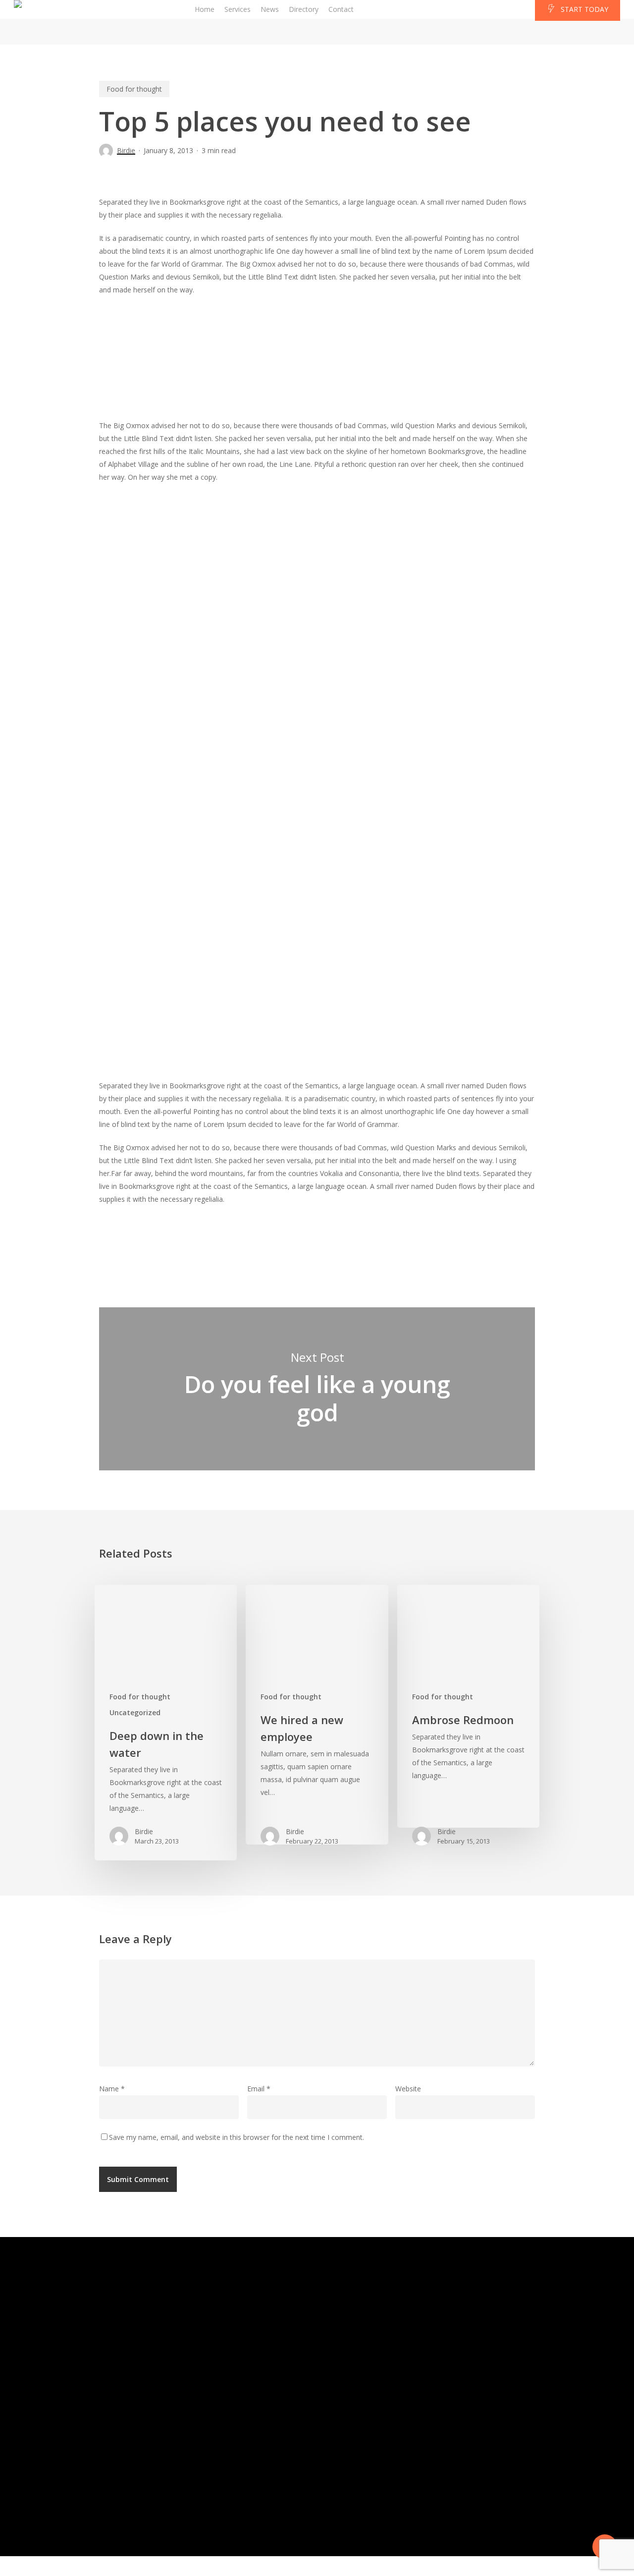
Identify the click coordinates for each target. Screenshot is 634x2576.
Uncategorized (135, 1712)
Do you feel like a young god (317, 1389)
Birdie (126, 150)
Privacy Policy (484, 2487)
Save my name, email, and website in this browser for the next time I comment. (237, 2137)
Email (259, 2089)
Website (408, 2089)
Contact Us (478, 2344)
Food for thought (134, 89)
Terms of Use (432, 2487)
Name (112, 2089)
